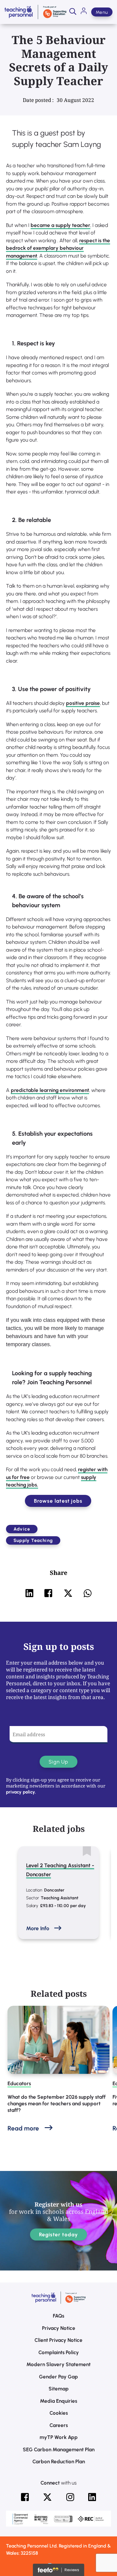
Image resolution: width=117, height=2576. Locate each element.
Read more (23, 2128)
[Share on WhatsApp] (88, 1593)
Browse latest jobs (58, 1501)
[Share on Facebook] (48, 1593)
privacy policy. (21, 1792)
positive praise (83, 703)
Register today (59, 2235)
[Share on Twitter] (68, 1593)
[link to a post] (58, 2040)
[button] (73, 12)
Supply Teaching (33, 1540)
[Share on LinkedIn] (29, 1593)
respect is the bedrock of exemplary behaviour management (58, 248)
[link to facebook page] (25, 2497)
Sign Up (58, 1762)
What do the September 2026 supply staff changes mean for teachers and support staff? (57, 2103)
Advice (22, 1529)
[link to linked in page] (92, 2497)
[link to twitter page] (47, 2497)
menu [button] (102, 12)
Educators (19, 2083)
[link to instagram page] (70, 2497)
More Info (38, 1928)
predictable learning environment (50, 1090)
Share (58, 1573)
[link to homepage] (35, 12)
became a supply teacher (60, 225)
